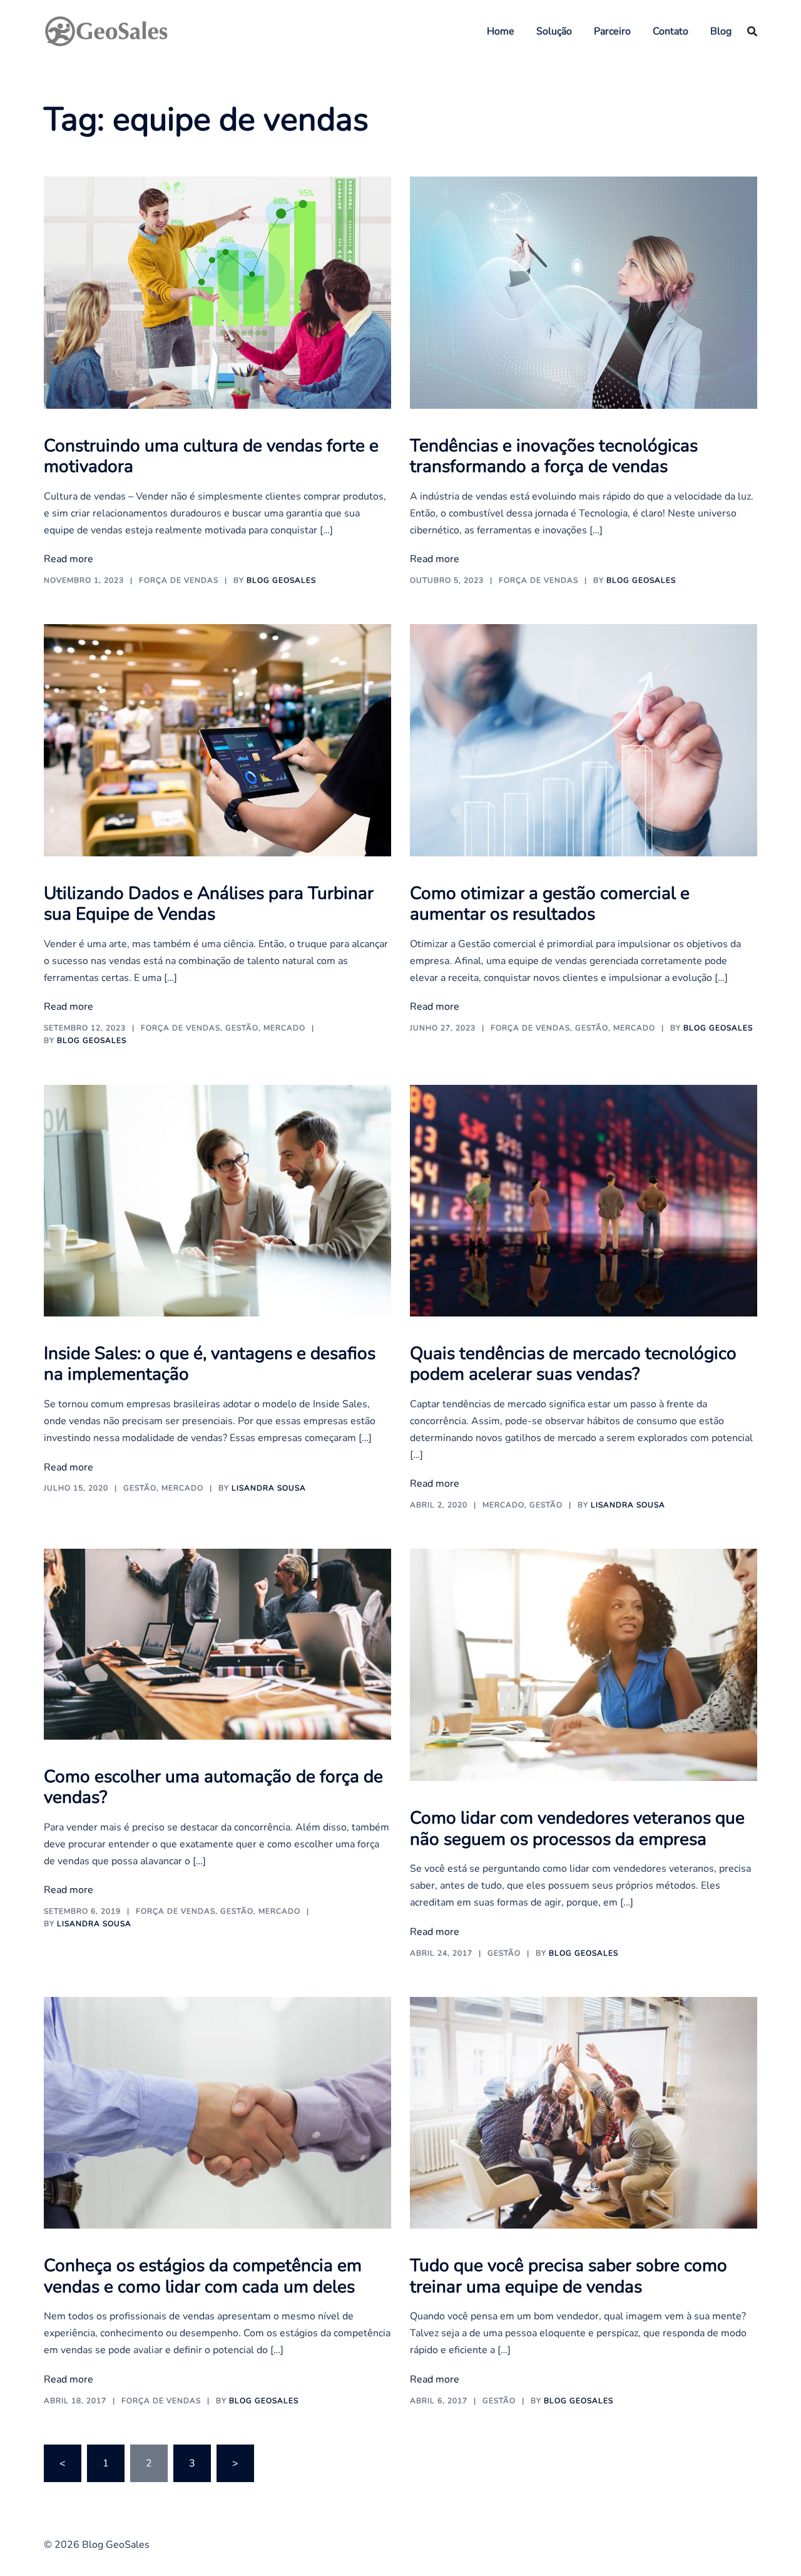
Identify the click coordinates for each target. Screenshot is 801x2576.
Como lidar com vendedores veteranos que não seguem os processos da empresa (577, 1829)
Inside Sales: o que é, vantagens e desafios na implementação (210, 1364)
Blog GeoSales (281, 580)
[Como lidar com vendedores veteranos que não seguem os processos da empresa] (584, 1665)
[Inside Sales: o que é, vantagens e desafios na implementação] (217, 1200)
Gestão (242, 1028)
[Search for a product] (752, 31)
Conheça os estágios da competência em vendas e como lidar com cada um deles (203, 2276)
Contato (671, 31)
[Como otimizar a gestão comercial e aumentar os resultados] (584, 739)
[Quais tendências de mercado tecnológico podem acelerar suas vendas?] (584, 1200)
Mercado (284, 1028)
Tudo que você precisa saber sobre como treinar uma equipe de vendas (569, 2276)
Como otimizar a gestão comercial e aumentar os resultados (550, 904)
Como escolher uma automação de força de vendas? (213, 1787)
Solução (554, 31)
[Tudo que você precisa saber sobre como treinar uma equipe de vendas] (584, 2112)
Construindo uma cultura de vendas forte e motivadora (211, 456)
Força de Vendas (179, 580)
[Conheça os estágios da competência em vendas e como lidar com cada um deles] (217, 2112)
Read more (69, 559)
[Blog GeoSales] (106, 30)
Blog (721, 31)
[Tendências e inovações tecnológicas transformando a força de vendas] (584, 292)
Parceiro (612, 31)
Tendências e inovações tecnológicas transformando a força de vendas (554, 456)
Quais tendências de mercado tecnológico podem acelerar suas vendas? (573, 1364)
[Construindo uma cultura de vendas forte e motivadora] (217, 292)
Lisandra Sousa (269, 1488)
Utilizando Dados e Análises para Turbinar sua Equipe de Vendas (209, 904)
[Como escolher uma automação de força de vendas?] (217, 1643)
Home (501, 31)
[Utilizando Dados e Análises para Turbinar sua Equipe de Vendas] (217, 739)
